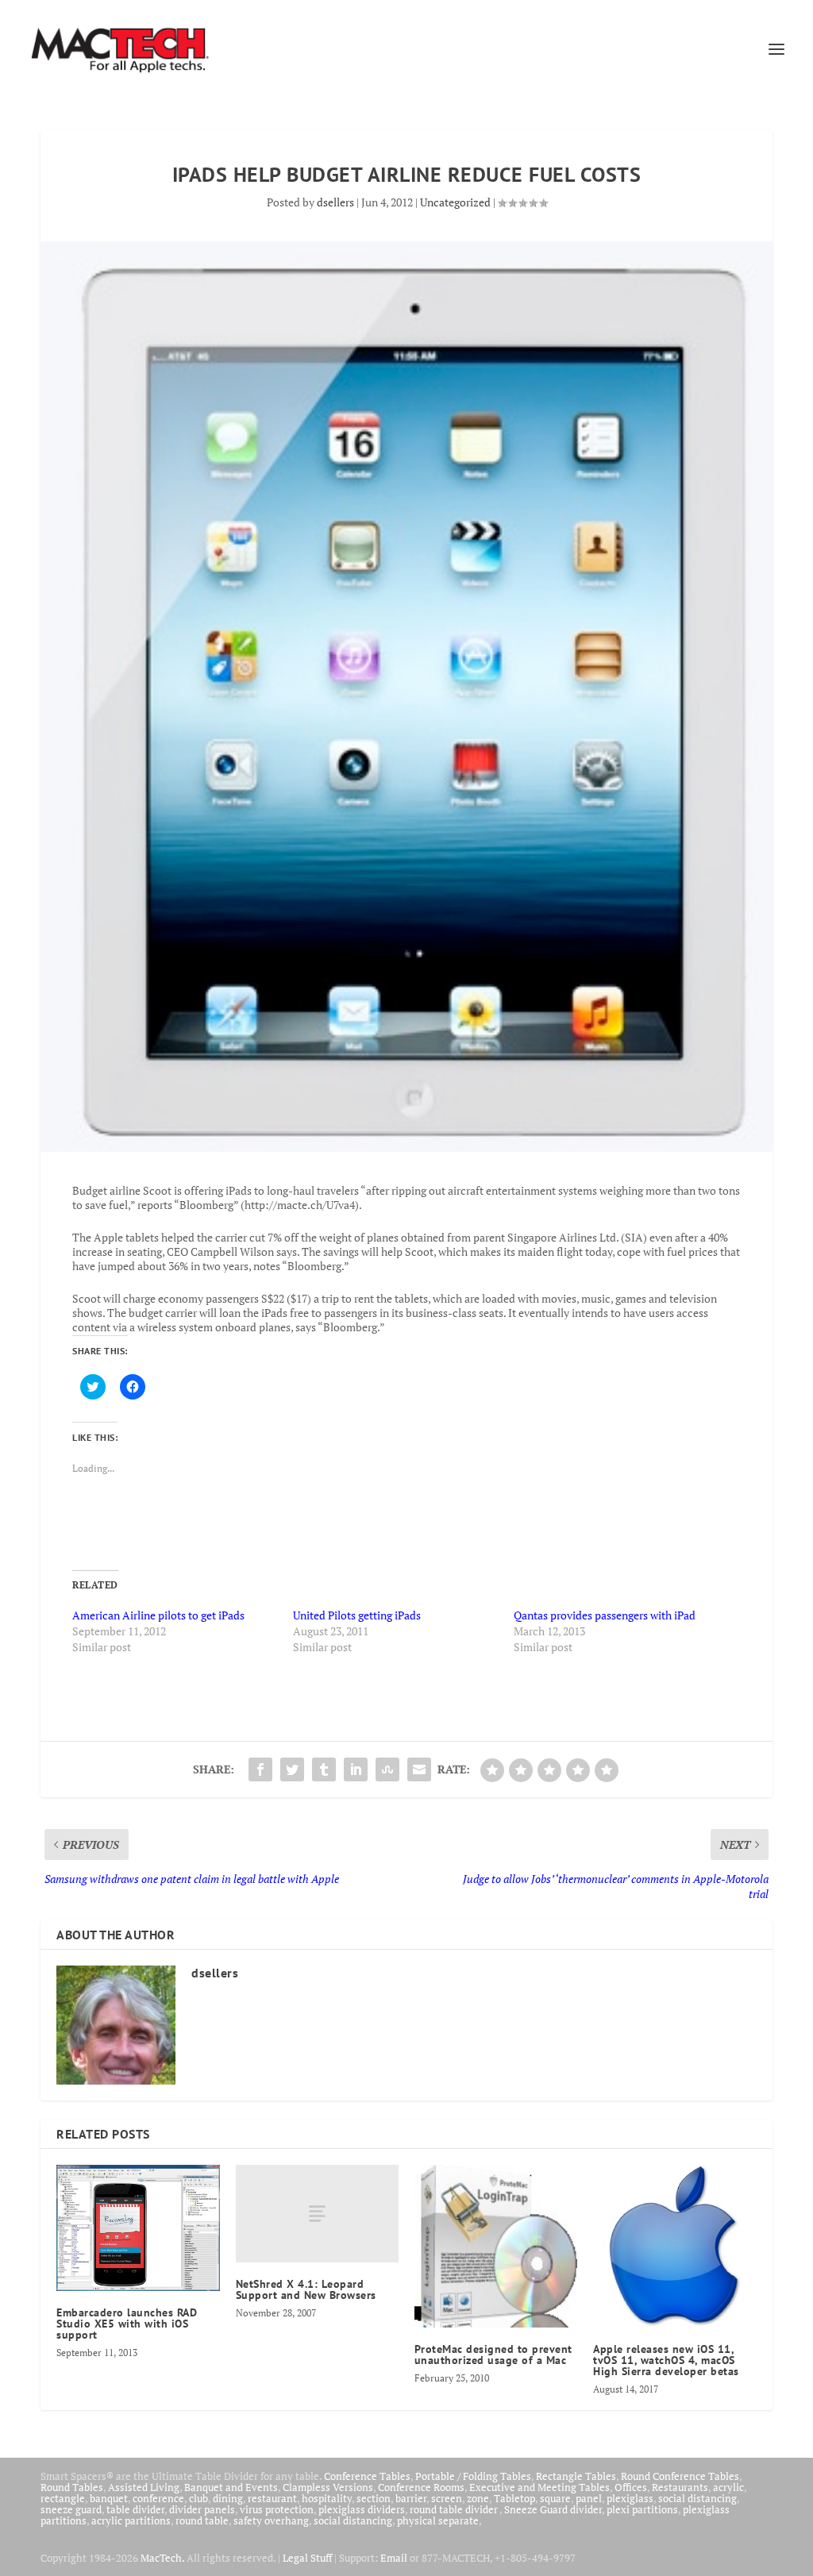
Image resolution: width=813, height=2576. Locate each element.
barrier (411, 2498)
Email (394, 2558)
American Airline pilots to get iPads (158, 1615)
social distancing (697, 2498)
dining (228, 2498)
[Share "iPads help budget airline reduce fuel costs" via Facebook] (260, 1769)
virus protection (277, 2509)
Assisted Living (144, 2487)
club (198, 2498)
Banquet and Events (231, 2487)
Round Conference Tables (680, 2476)
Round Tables (72, 2487)
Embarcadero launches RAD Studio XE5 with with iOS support (127, 2324)
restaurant (272, 2498)
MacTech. (162, 2558)
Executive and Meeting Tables (539, 2487)
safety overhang (271, 2520)
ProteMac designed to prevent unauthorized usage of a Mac (493, 2355)
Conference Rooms (421, 2487)
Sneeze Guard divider (553, 2509)
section (374, 2498)
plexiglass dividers (362, 2509)
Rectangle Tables (576, 2476)
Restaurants (680, 2487)
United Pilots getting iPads (357, 1615)
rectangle (63, 2498)
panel (589, 2498)
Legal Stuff (307, 2558)
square (555, 2498)
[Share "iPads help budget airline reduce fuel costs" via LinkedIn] (356, 1769)
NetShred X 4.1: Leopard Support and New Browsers (306, 2289)
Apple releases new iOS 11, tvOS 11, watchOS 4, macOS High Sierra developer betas (666, 2360)
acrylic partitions (131, 2520)
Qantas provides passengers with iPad (605, 1615)
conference (158, 2498)
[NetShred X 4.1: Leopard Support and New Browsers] (317, 2214)
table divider (135, 2509)
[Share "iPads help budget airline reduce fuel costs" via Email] (419, 1769)
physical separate (438, 2520)
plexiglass (630, 2498)
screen (447, 2498)
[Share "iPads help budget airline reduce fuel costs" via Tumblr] (324, 1769)
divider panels (202, 2509)
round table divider (455, 2509)
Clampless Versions (328, 2487)
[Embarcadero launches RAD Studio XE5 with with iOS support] (138, 2228)
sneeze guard (71, 2509)
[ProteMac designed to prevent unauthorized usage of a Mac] (496, 2246)
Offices (631, 2487)
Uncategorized (455, 202)
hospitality (327, 2498)
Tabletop (514, 2498)
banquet (109, 2498)
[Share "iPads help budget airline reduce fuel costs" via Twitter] (292, 1769)
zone (478, 2498)
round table (202, 2520)
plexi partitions (642, 2509)
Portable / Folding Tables (473, 2476)
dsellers (335, 202)
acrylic (728, 2487)
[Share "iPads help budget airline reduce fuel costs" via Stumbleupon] (387, 1769)
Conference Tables (367, 2476)
